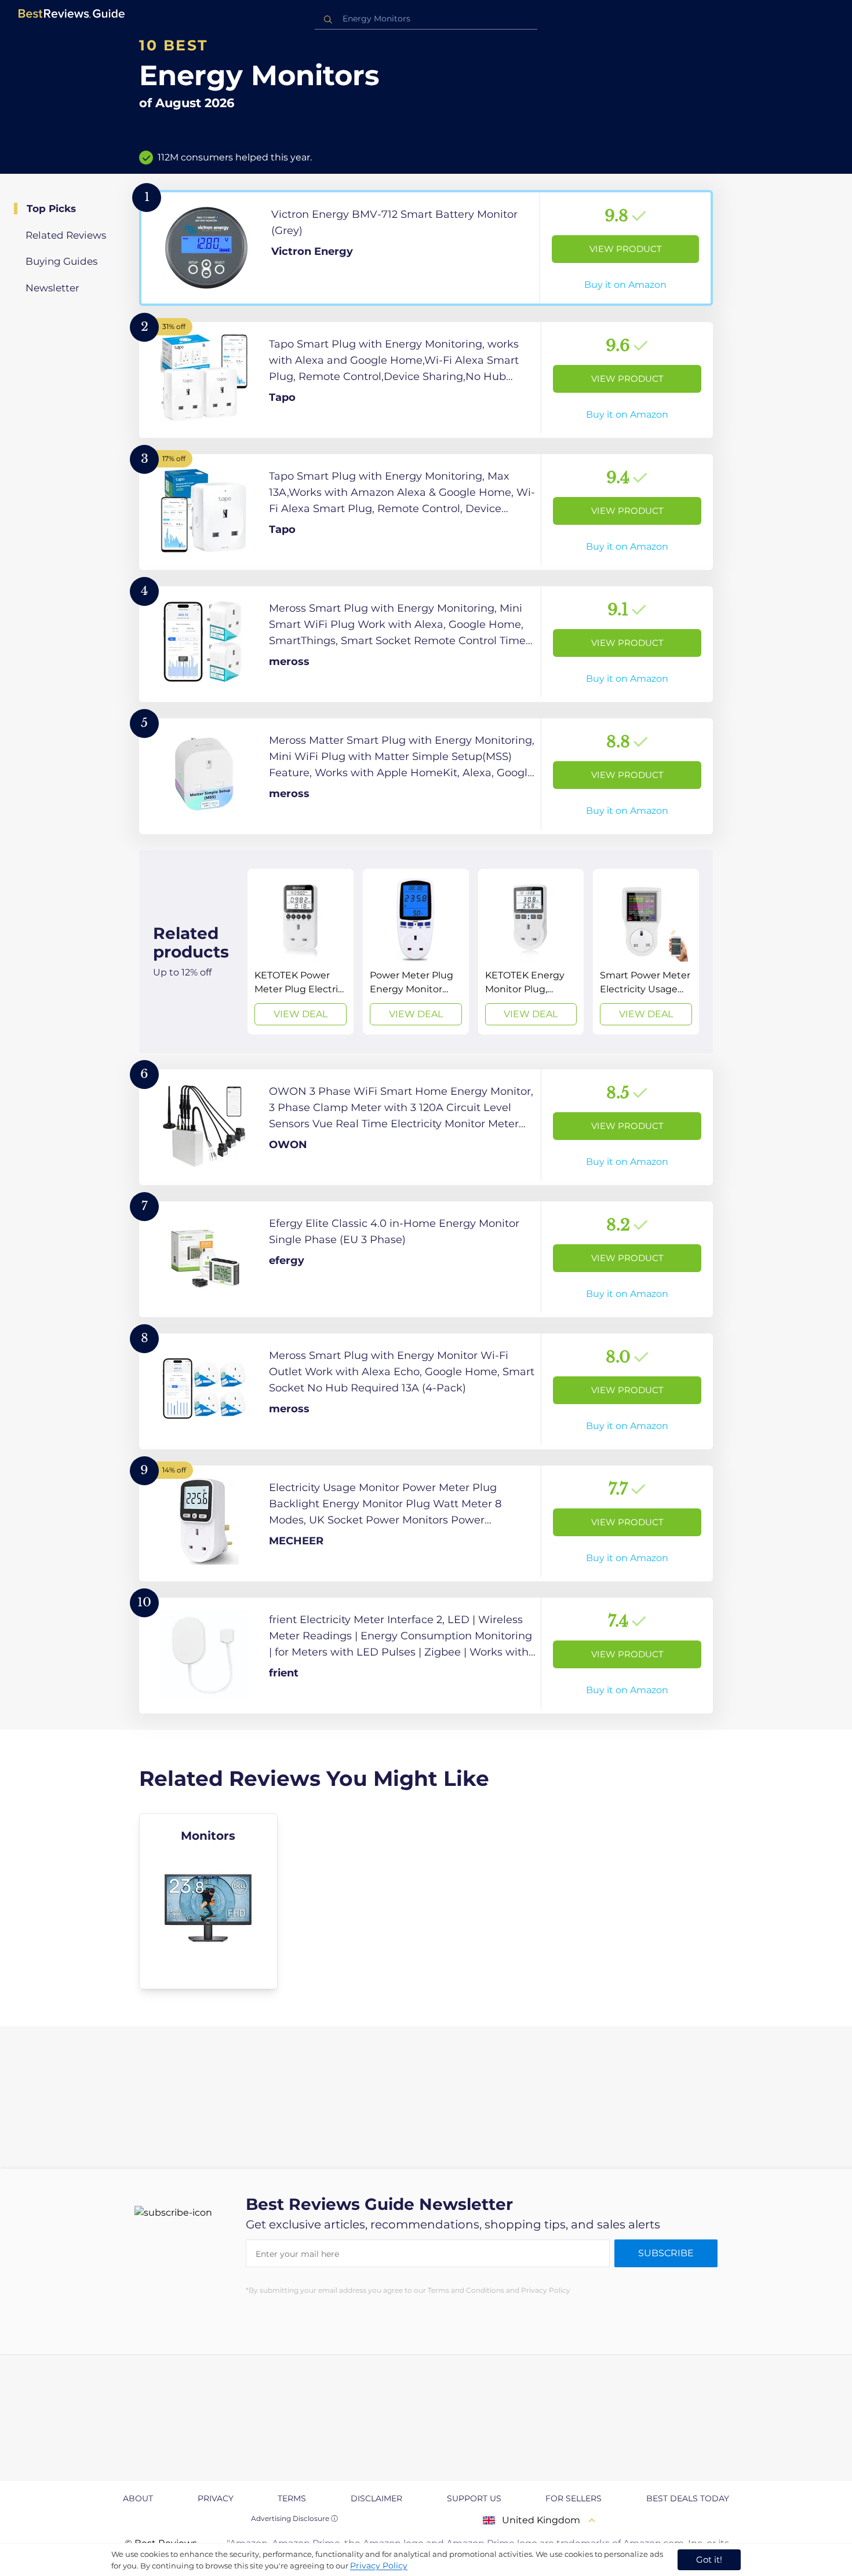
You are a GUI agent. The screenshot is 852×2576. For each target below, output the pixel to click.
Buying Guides (61, 261)
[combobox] (426, 19)
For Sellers (574, 2498)
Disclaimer (376, 2498)
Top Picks (51, 209)
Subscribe (666, 2253)
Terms (292, 2498)
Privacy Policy (379, 2566)
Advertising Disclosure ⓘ (294, 2518)
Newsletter (52, 288)
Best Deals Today (688, 2498)
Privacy (216, 2498)
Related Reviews (66, 235)
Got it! (709, 2559)
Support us (474, 2498)
